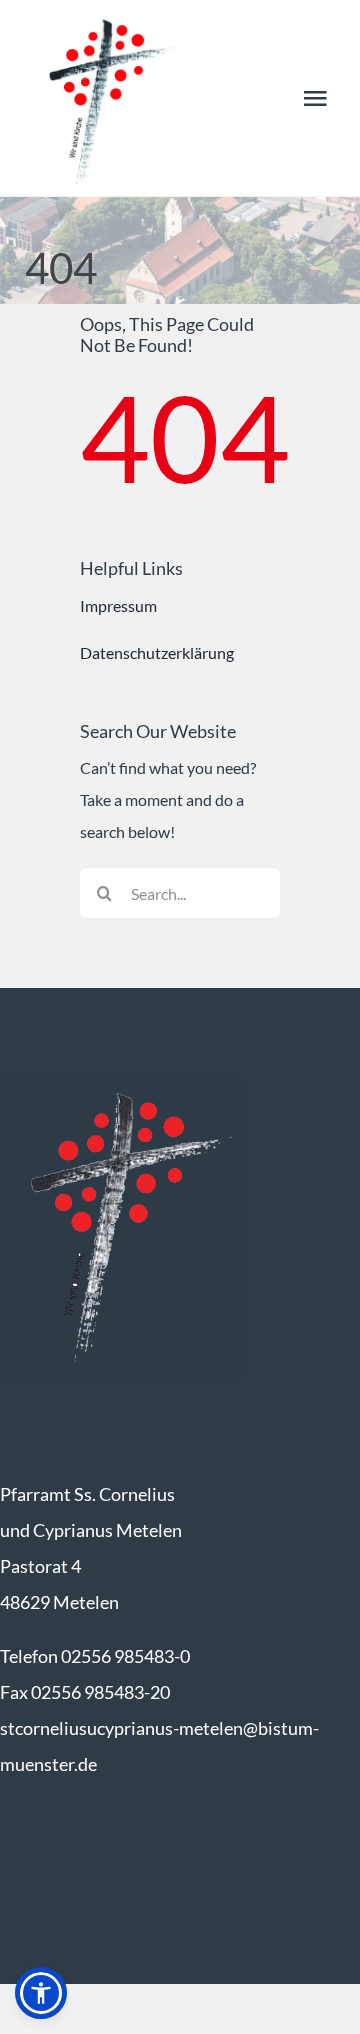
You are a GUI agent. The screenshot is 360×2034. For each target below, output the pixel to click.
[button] (41, 1993)
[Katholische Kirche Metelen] (121, 1085)
